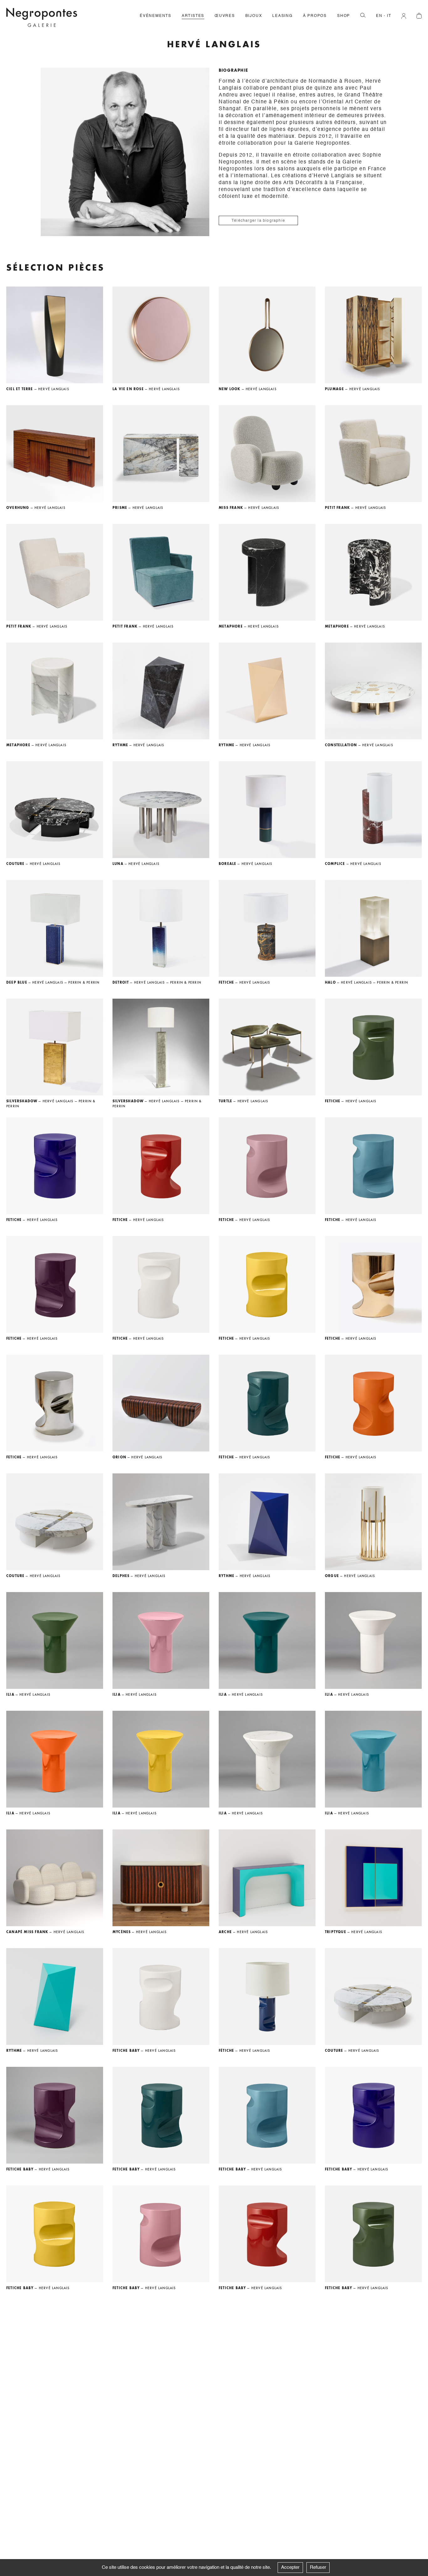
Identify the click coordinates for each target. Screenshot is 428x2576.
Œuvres (225, 16)
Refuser (318, 2567)
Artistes (193, 16)
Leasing (282, 16)
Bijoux (254, 16)
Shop (344, 16)
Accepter (290, 2567)
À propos (315, 16)
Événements (156, 16)
